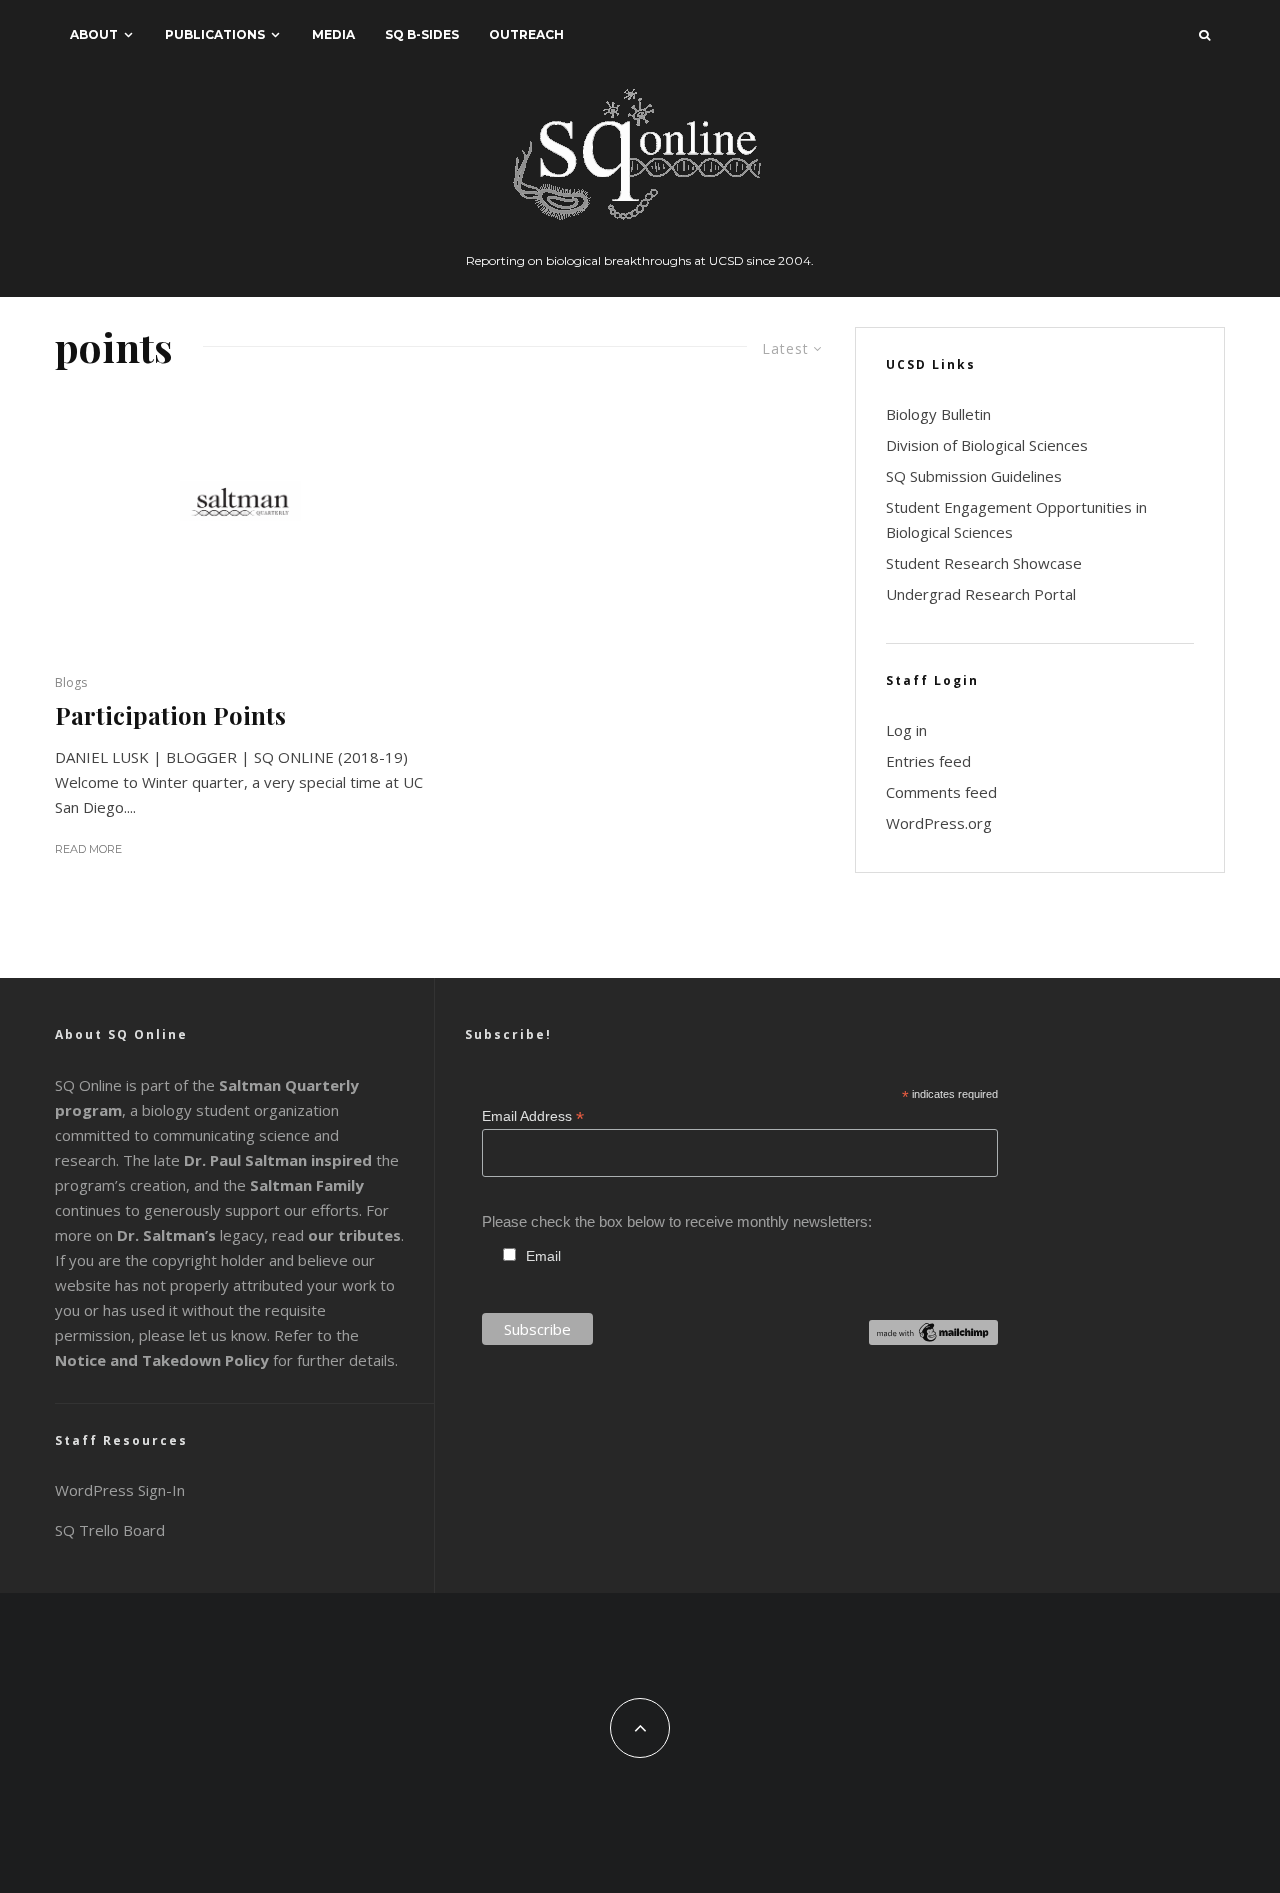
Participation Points (170, 715)
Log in (906, 730)
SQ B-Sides (422, 34)
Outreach (526, 34)
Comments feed (941, 792)
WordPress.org (939, 823)
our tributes (354, 1235)
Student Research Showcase (984, 563)
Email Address (533, 1116)
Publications (215, 34)
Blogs (71, 682)
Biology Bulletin (938, 414)
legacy (190, 1235)
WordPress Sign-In (120, 1490)
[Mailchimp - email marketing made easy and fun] (933, 1339)
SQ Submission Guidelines (974, 476)
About (94, 34)
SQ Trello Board (110, 1530)
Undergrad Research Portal (981, 594)
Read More (88, 849)
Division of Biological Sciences (987, 445)
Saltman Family (307, 1185)
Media (333, 34)
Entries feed (928, 761)
